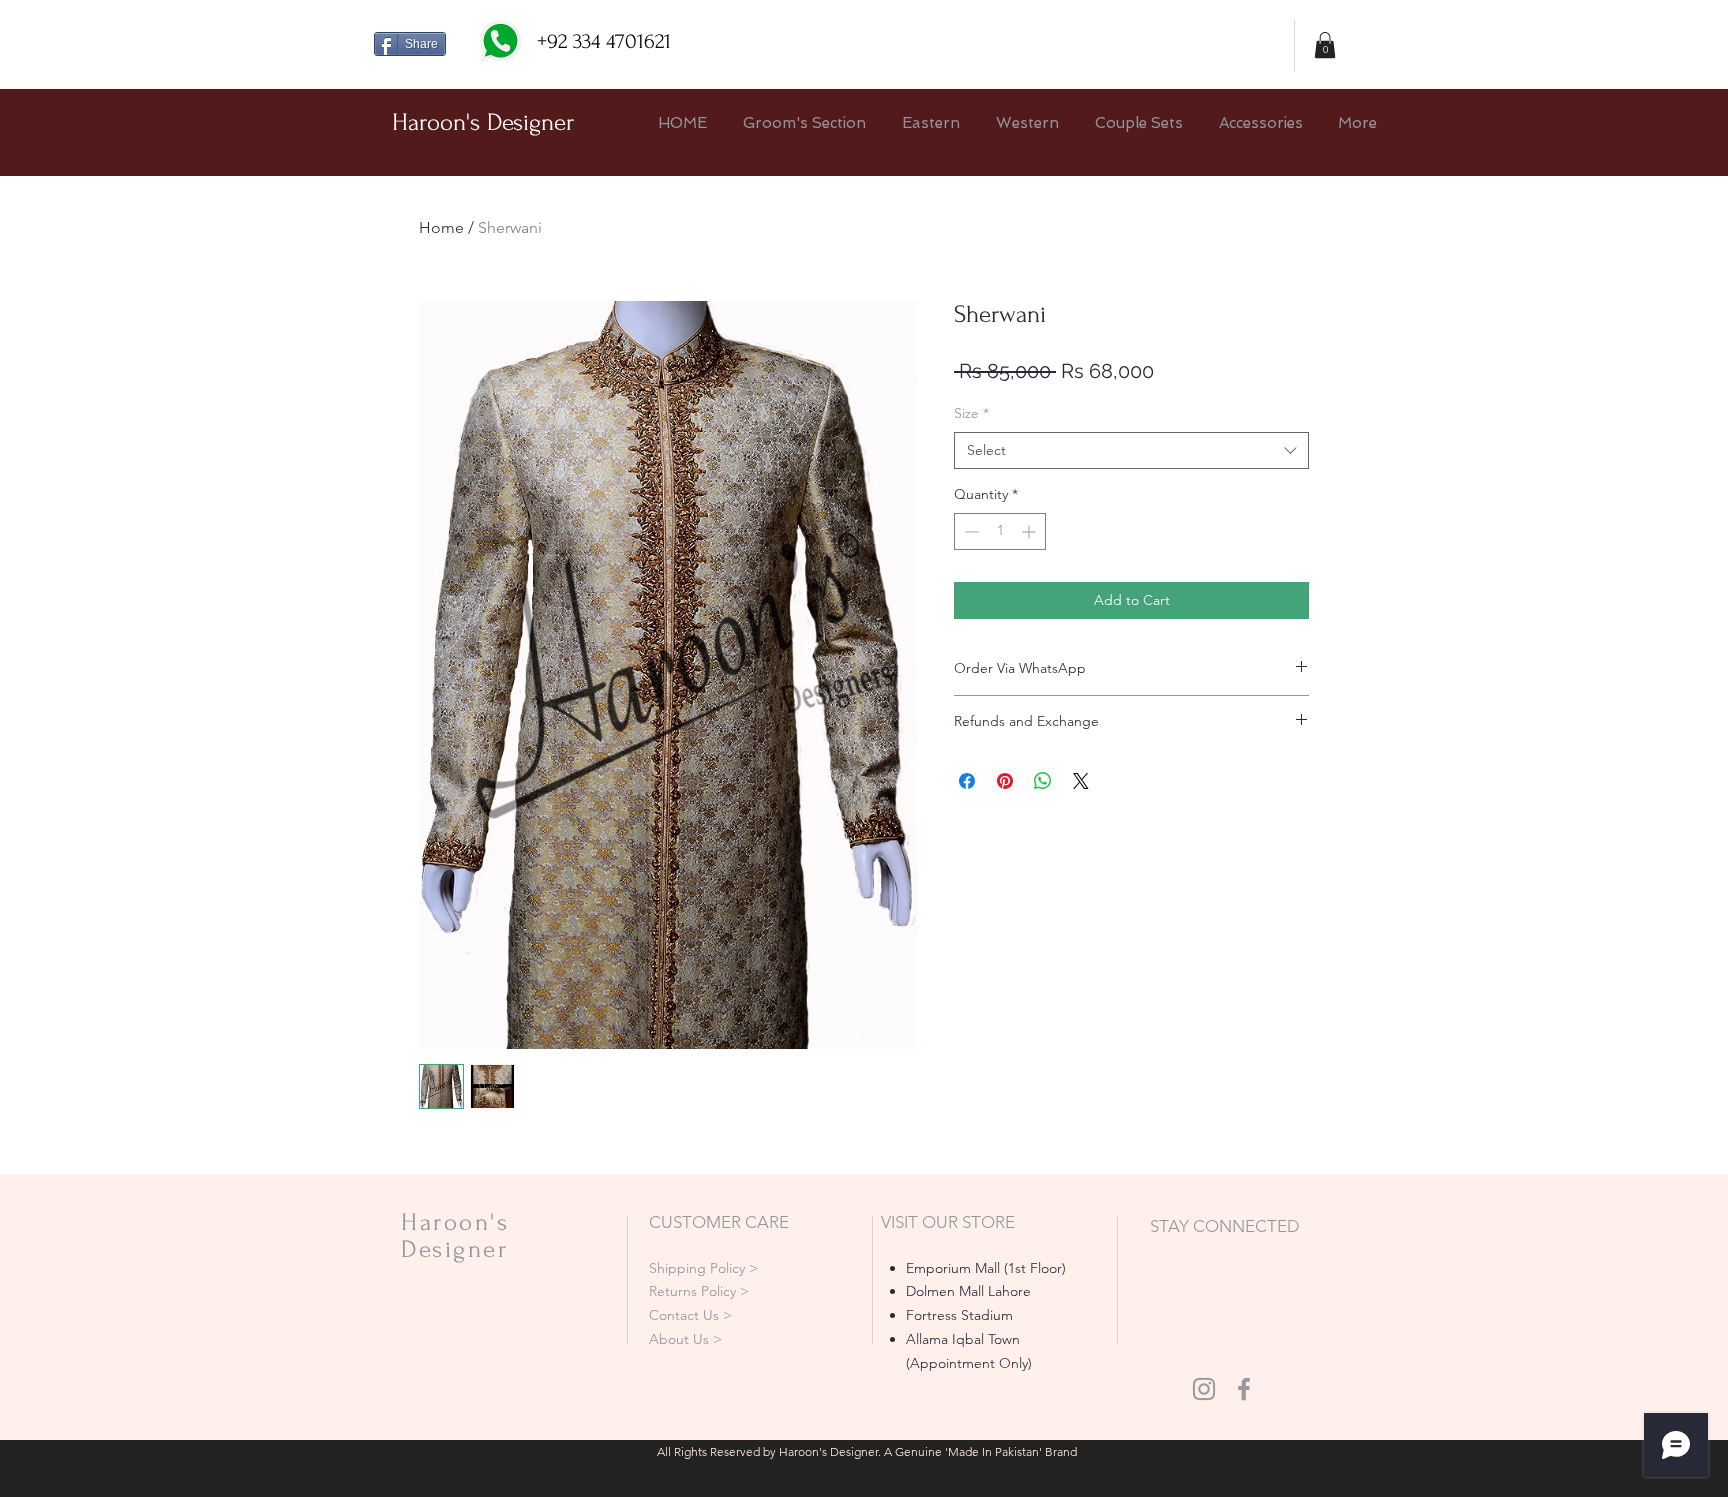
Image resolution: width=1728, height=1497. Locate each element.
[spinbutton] (1000, 531)
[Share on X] (1081, 781)
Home (441, 227)
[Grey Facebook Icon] (1244, 1389)
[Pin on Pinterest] (1005, 781)
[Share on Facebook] (967, 781)
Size (971, 413)
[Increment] (1030, 531)
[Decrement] (969, 531)
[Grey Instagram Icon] (1204, 1389)
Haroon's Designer (483, 122)
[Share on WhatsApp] (1043, 781)
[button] (1325, 45)
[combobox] (1131, 451)
